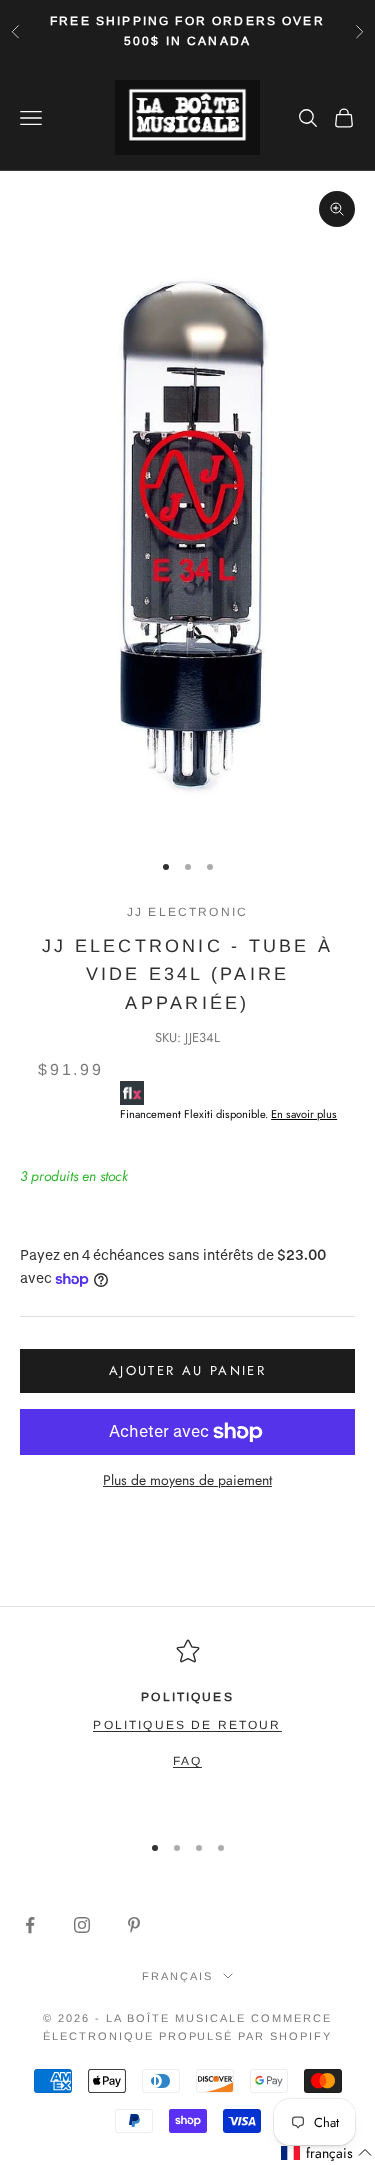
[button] (327, 2153)
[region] (187, 1726)
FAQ (187, 1761)
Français (177, 1976)
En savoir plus (304, 1114)
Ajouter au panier (187, 1370)
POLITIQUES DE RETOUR (187, 1725)
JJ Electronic (187, 912)
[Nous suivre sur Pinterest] (134, 1925)
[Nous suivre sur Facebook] (30, 1925)
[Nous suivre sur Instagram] (82, 1925)
